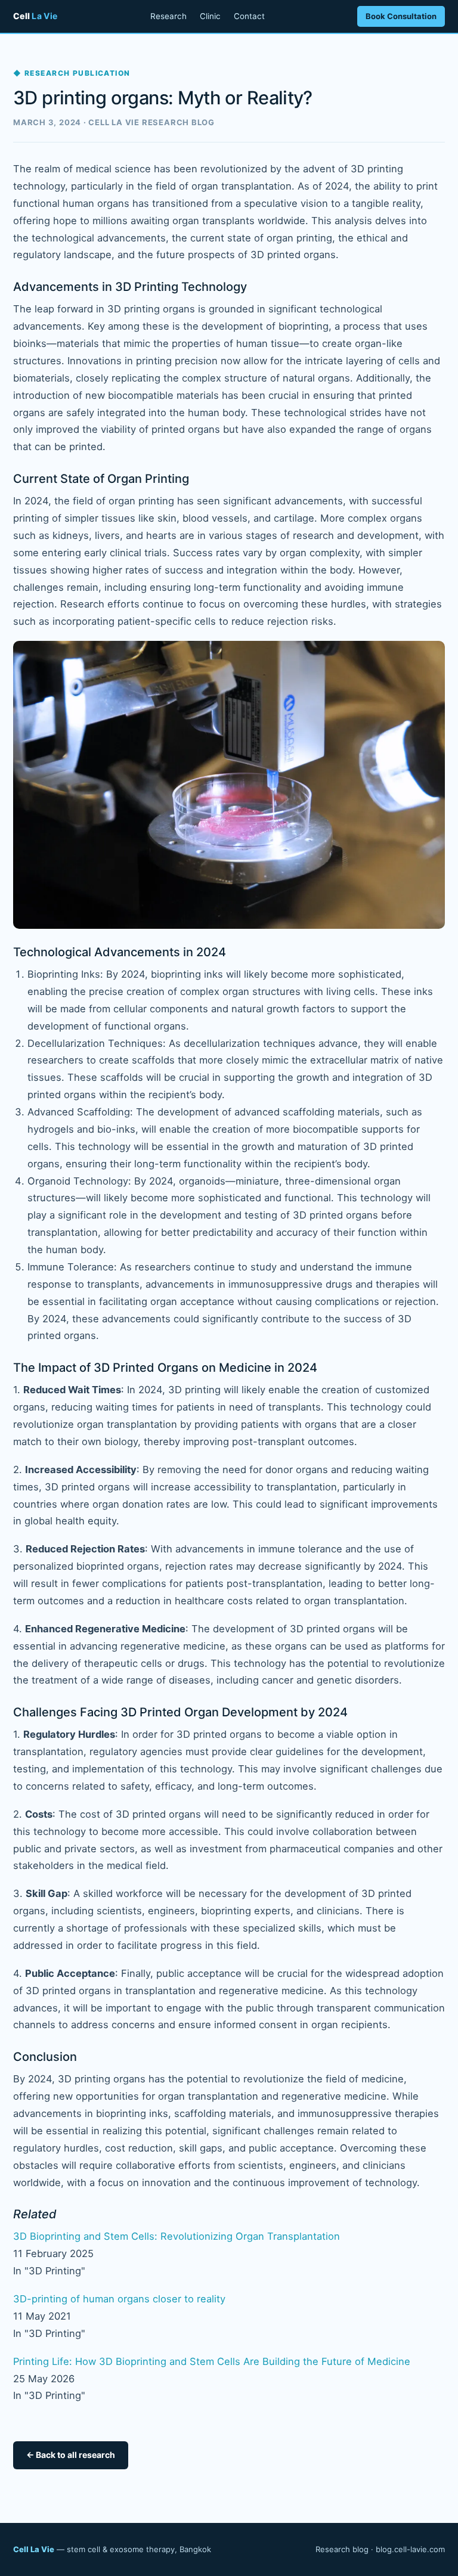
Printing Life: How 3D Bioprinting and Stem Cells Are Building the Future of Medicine (212, 2361)
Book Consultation (401, 16)
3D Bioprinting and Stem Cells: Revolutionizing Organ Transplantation (177, 2236)
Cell (35, 16)
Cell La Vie (34, 2549)
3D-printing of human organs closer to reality (119, 2299)
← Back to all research (71, 2455)
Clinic (210, 16)
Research (168, 16)
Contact (249, 16)
